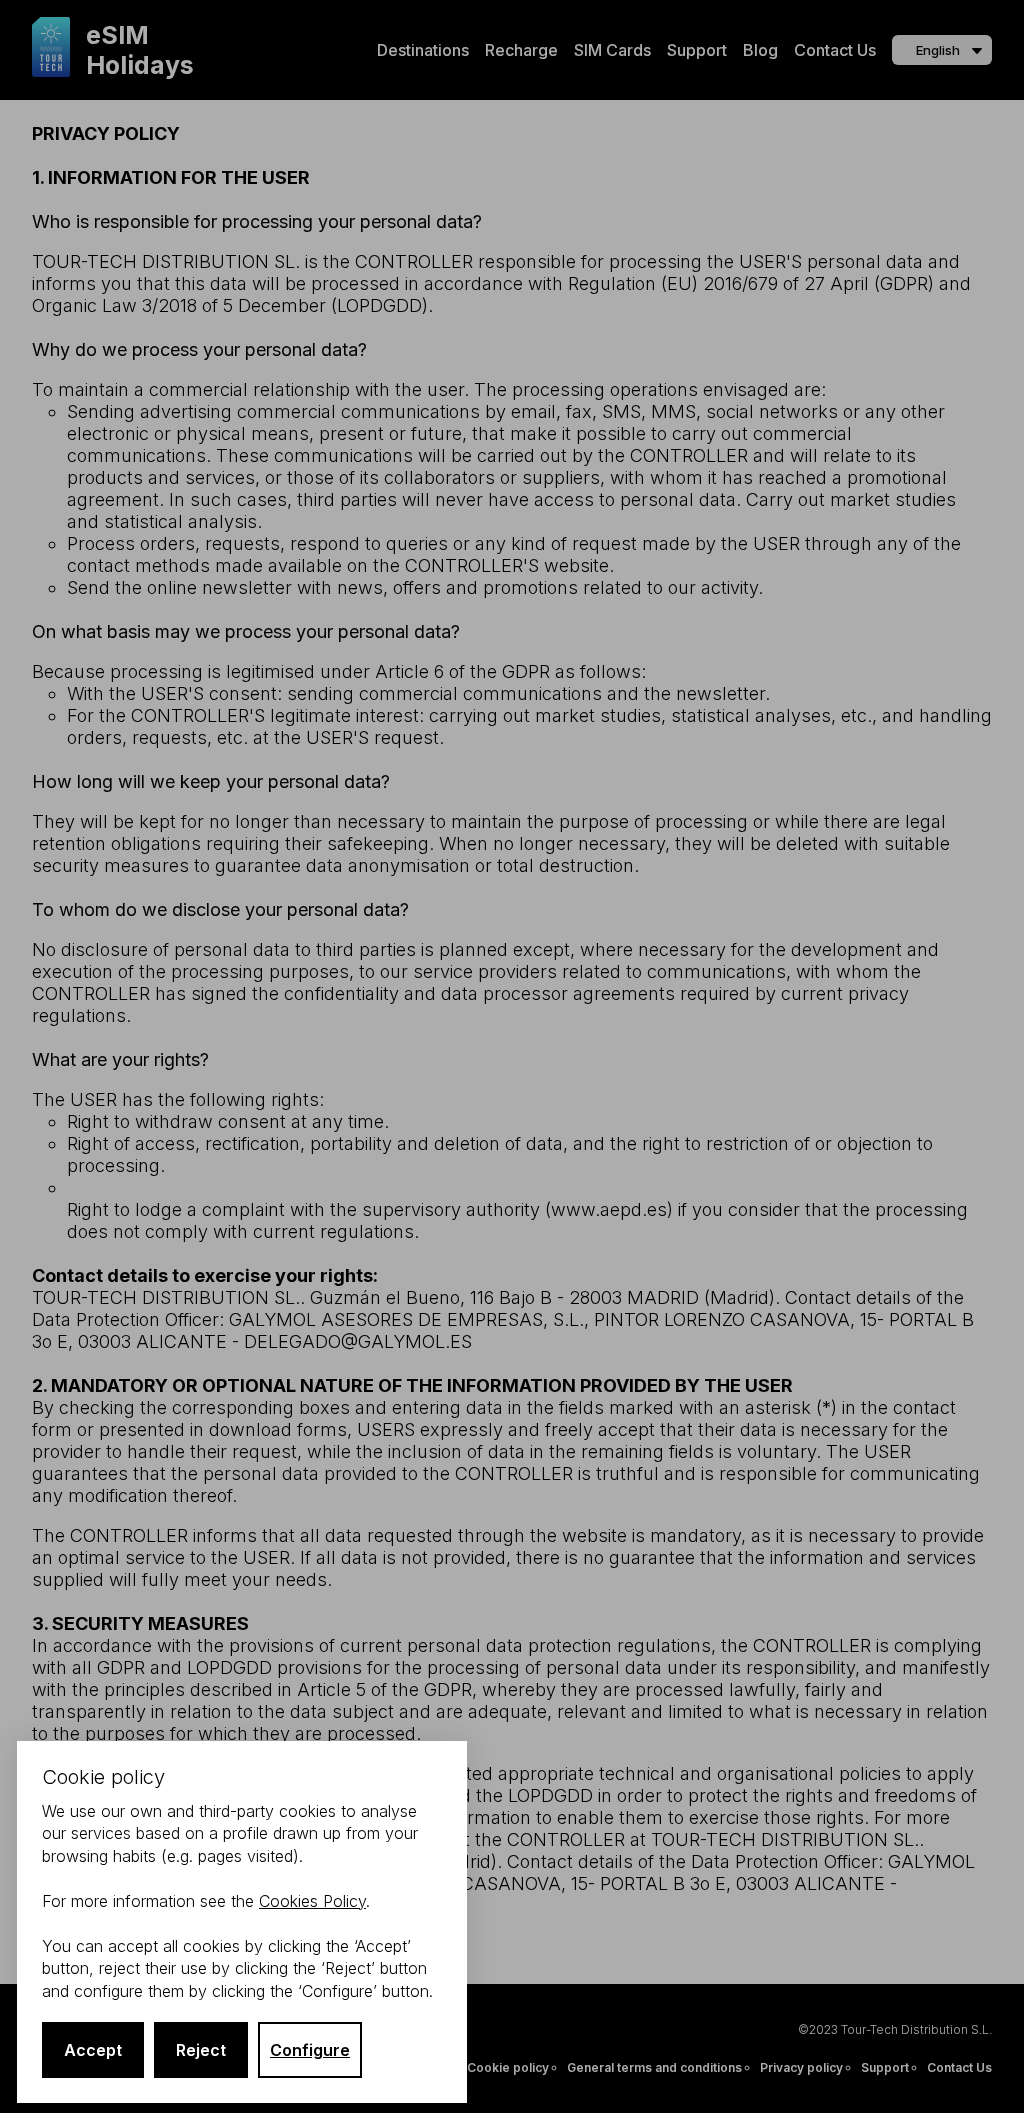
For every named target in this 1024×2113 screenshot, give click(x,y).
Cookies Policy (312, 1901)
